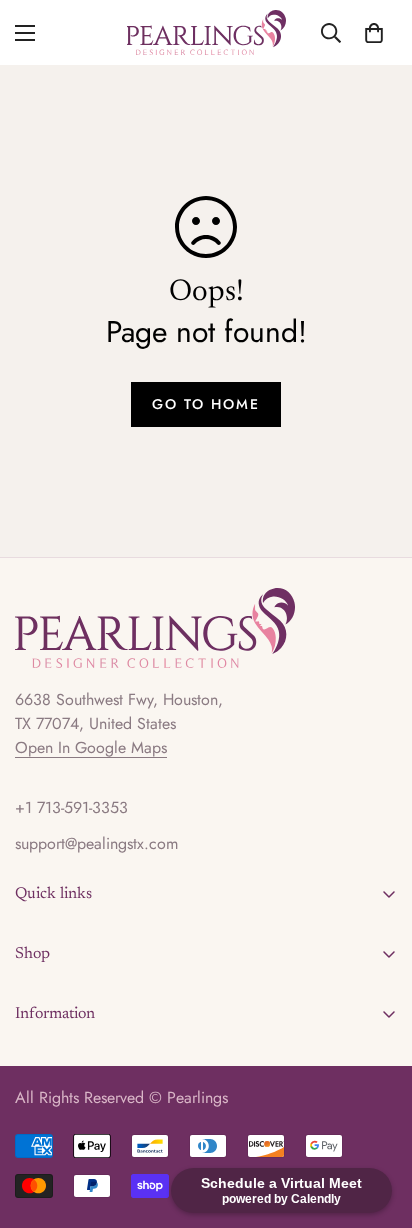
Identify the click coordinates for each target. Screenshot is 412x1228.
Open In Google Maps (91, 747)
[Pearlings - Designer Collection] (206, 32)
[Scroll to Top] (376, 1122)
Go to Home (206, 404)
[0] (374, 33)
